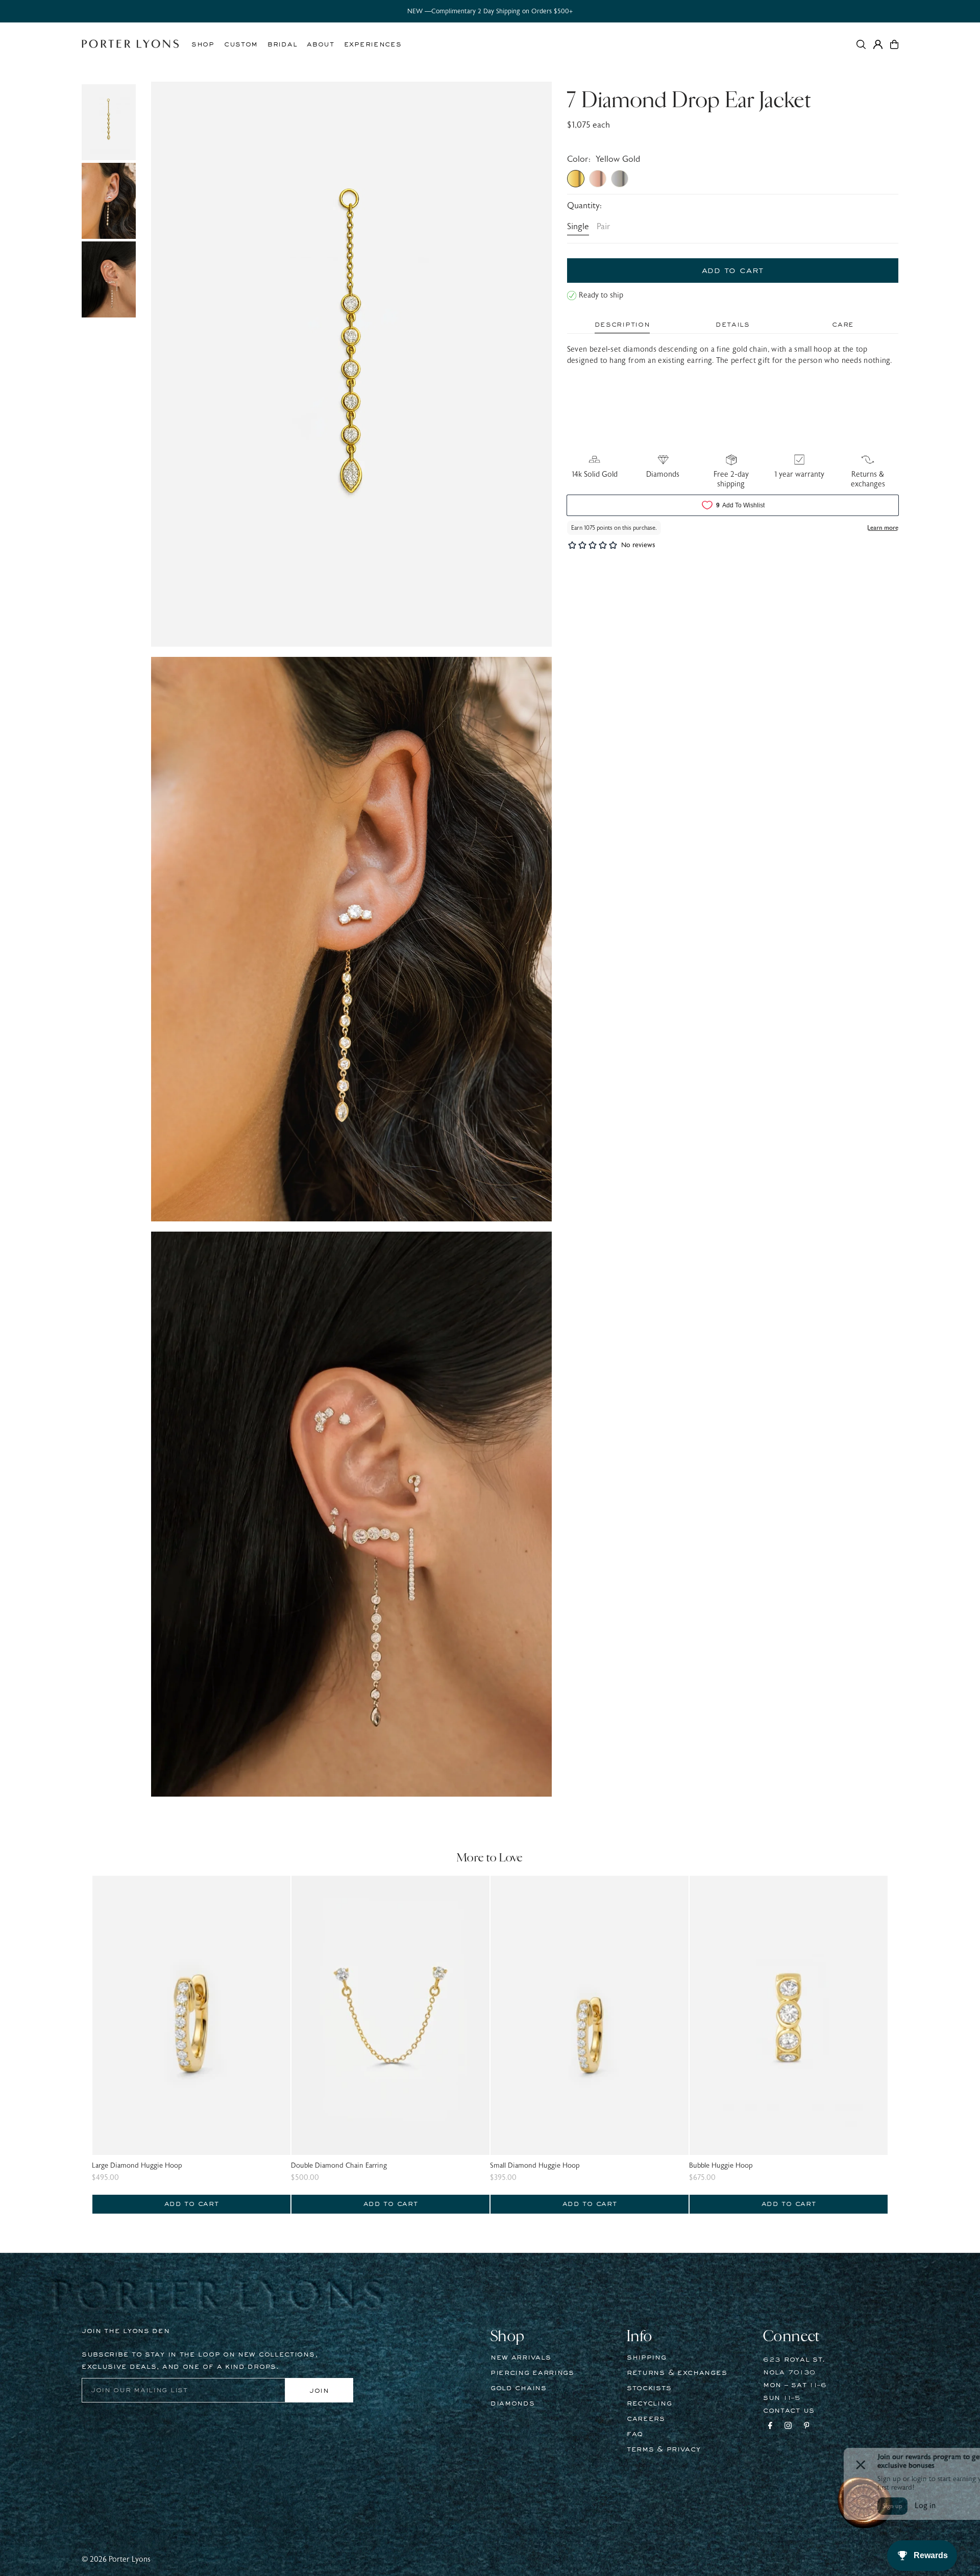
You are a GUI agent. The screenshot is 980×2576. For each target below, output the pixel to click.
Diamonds (513, 2403)
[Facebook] (770, 2427)
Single (578, 227)
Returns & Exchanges (677, 2373)
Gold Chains (519, 2388)
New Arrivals (521, 2358)
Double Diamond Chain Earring (339, 2166)
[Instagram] (788, 2427)
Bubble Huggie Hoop (721, 2166)
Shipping (647, 2358)
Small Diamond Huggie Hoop (535, 2166)
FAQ (635, 2434)
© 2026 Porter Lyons (116, 2559)
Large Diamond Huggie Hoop (137, 2166)
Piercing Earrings (532, 2373)
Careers (646, 2419)
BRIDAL (282, 44)
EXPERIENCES (373, 44)
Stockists (649, 2388)
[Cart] (894, 44)
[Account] (878, 44)
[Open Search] (861, 44)
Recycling (649, 2403)
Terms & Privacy (664, 2449)
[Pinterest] (807, 2427)
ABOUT (321, 44)
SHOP (203, 44)
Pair (604, 227)
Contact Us (789, 2411)
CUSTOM (241, 44)
